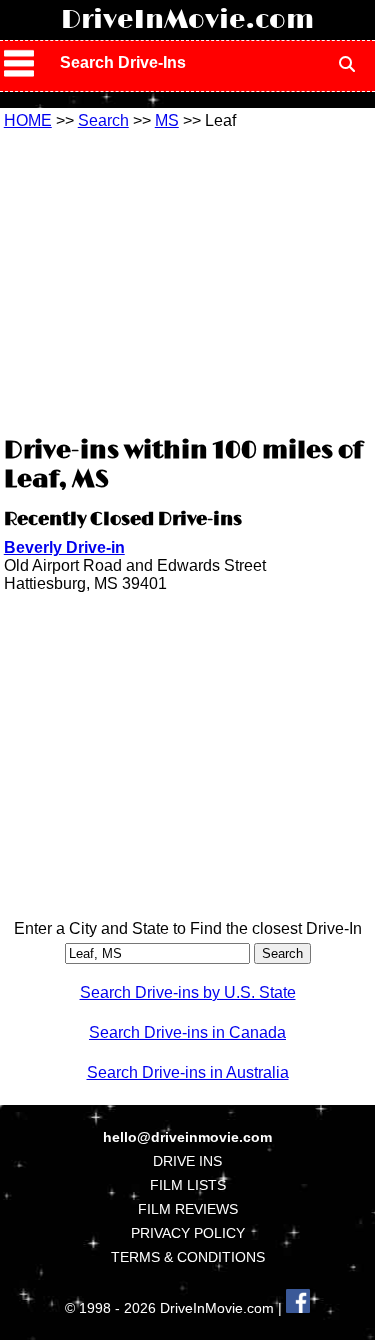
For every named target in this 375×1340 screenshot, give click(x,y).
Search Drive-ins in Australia (188, 1072)
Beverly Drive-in (64, 547)
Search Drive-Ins (123, 62)
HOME (28, 120)
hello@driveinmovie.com (187, 1137)
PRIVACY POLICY (188, 1233)
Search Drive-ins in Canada (187, 1032)
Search (103, 120)
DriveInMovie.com (187, 20)
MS (167, 120)
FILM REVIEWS (188, 1209)
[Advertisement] (188, 280)
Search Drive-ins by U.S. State (188, 992)
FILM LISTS (188, 1185)
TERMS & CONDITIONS (188, 1257)
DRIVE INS (187, 1161)
